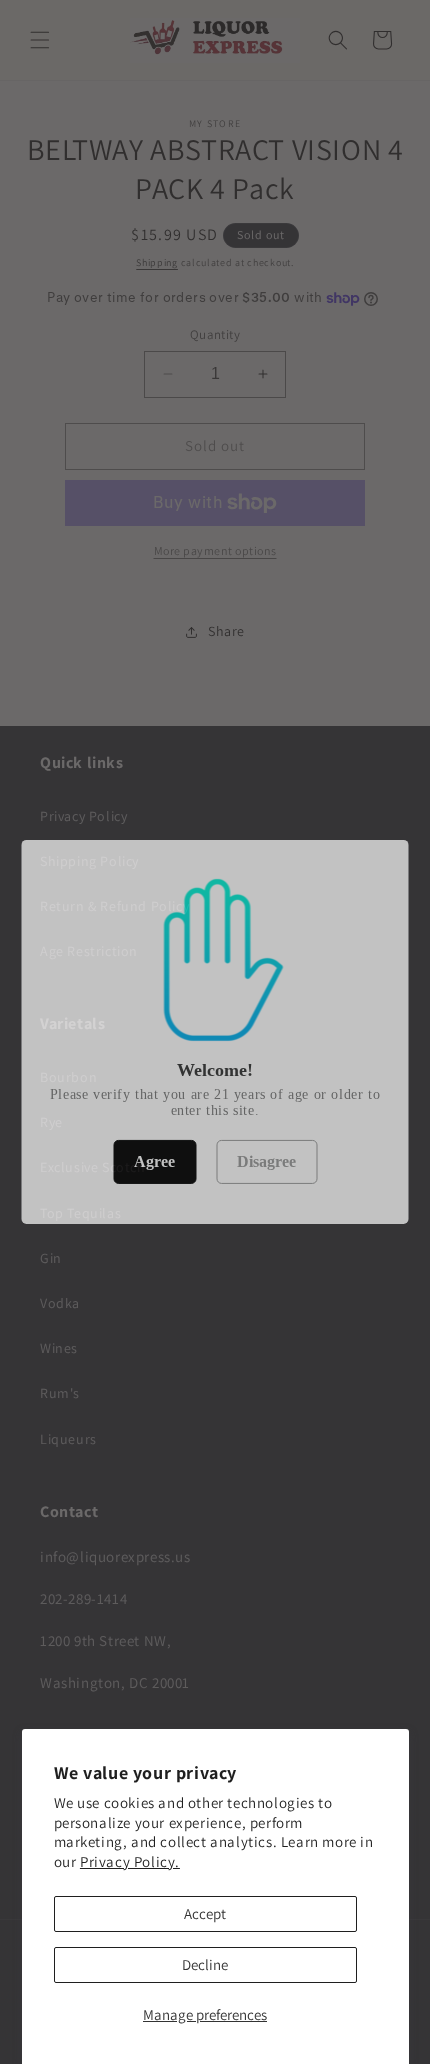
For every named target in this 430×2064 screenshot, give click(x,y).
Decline (205, 1964)
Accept (205, 1913)
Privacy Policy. (130, 1861)
